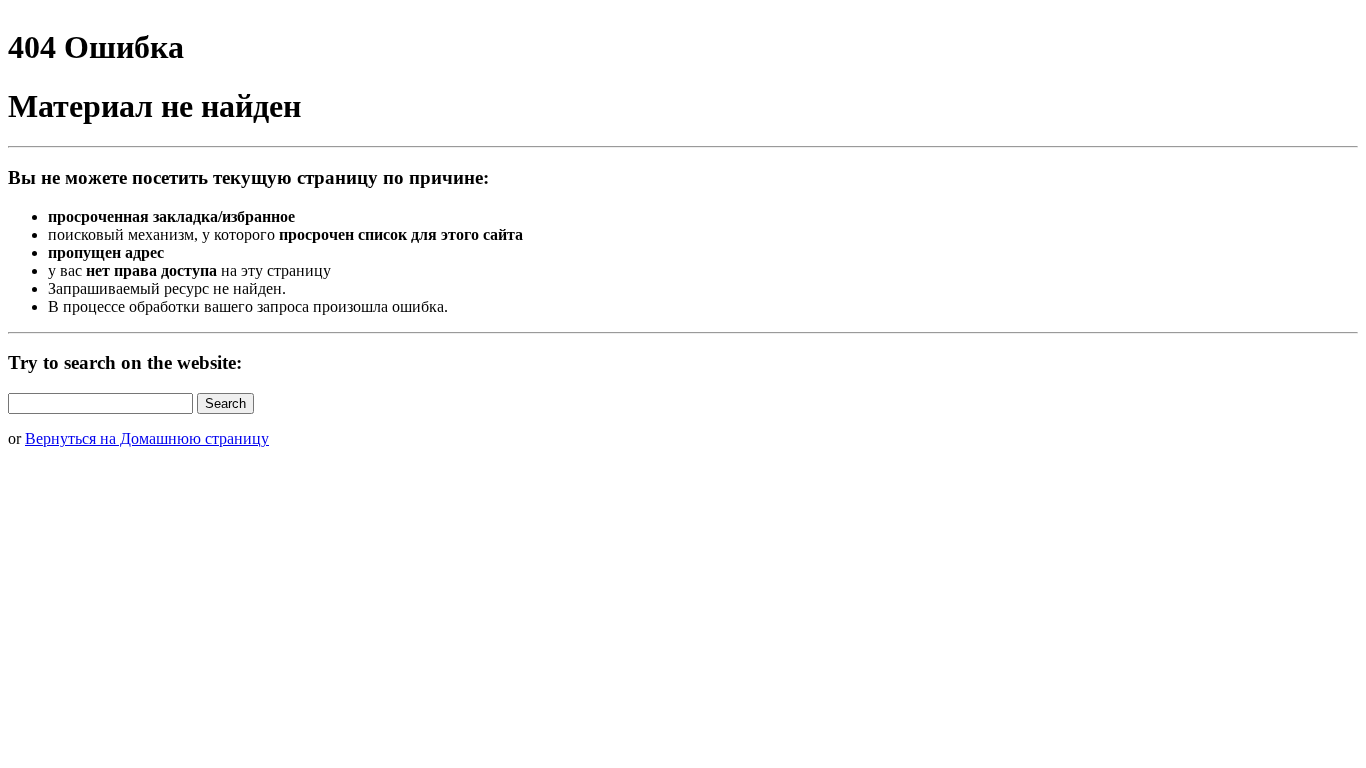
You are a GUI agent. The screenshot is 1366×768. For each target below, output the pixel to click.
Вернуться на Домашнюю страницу (147, 438)
